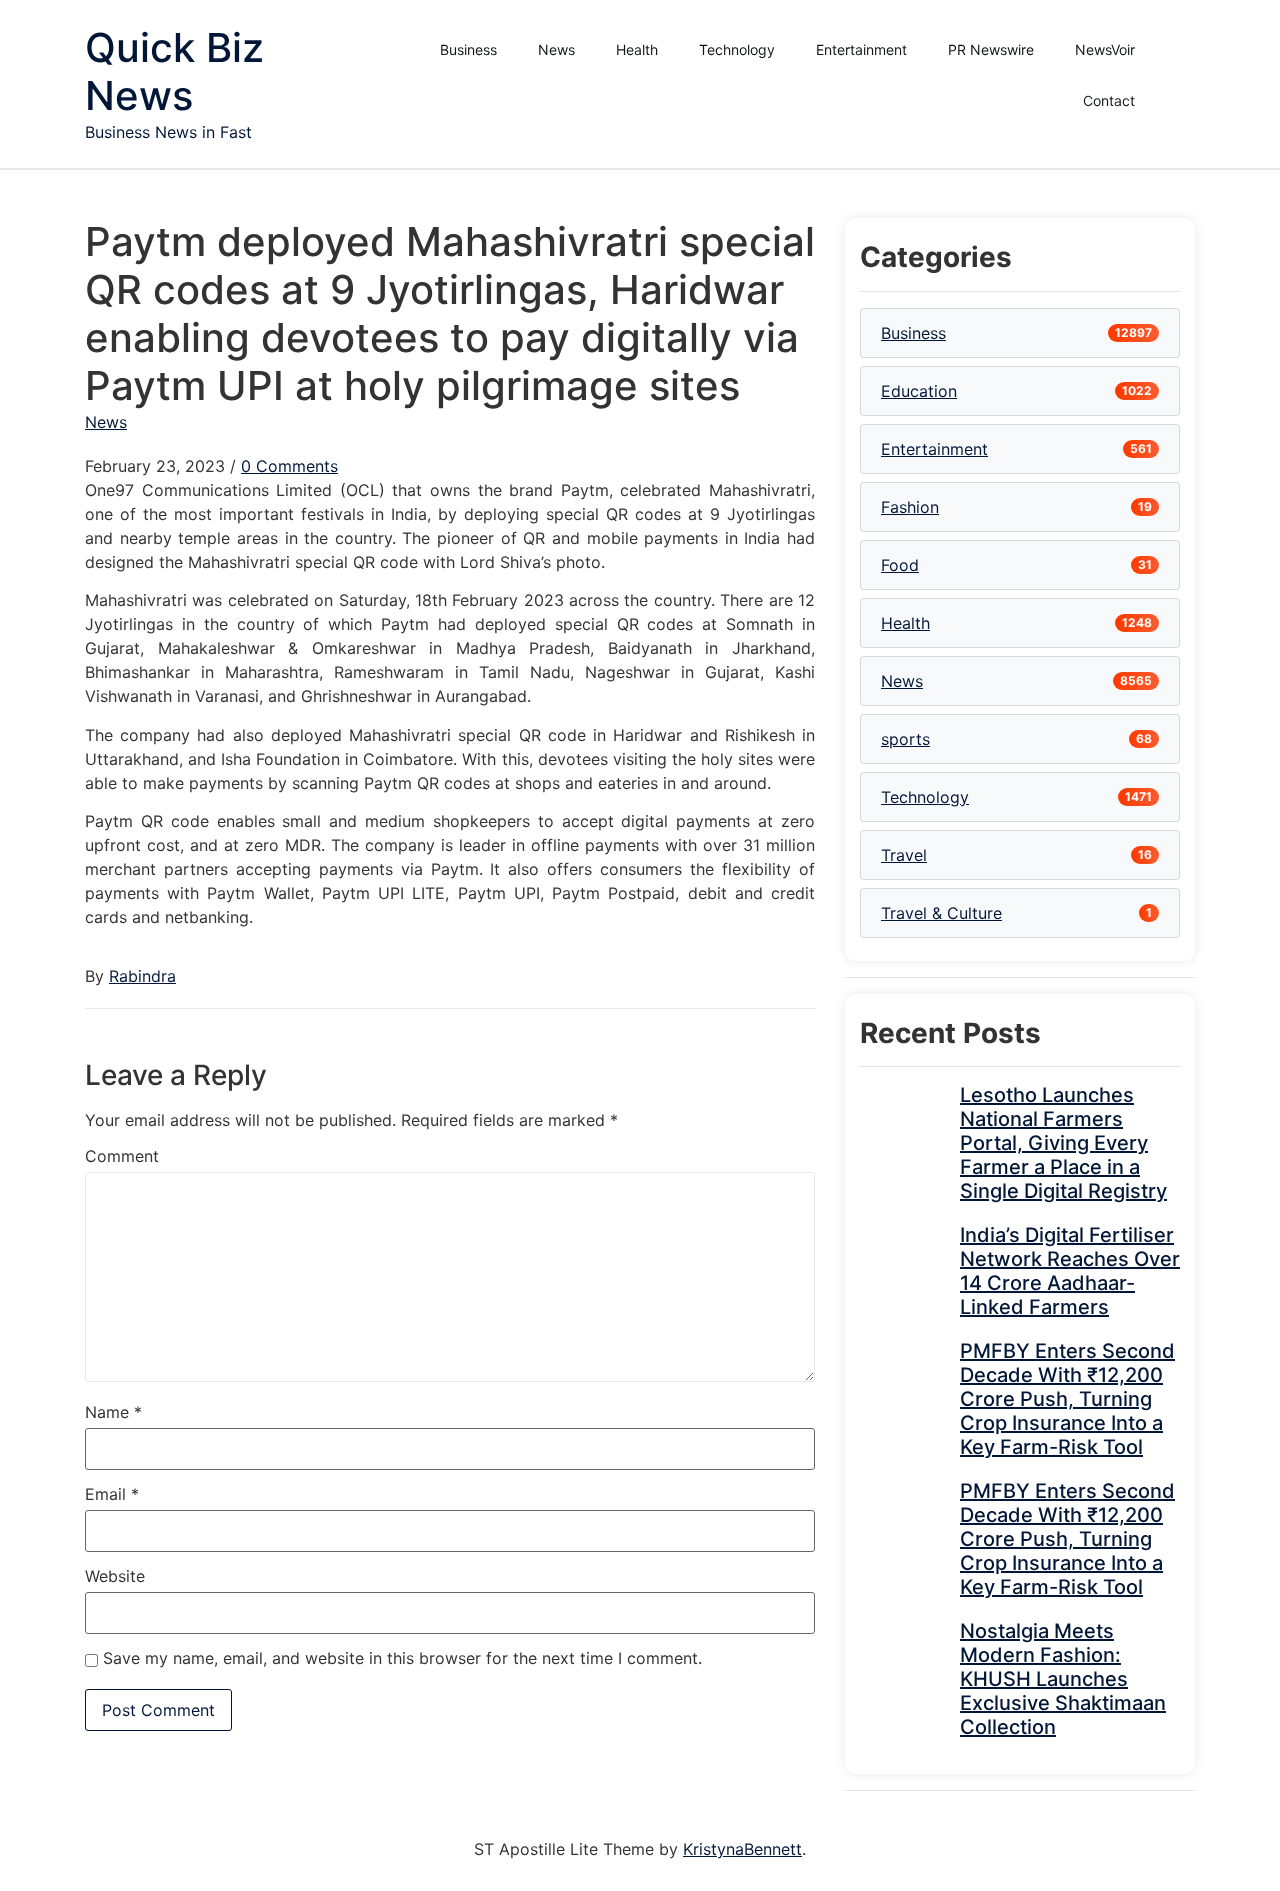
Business (468, 49)
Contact (1109, 100)
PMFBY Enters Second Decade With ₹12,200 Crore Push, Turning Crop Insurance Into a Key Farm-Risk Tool (1067, 1399)
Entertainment (861, 49)
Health (637, 49)
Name (113, 1412)
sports (905, 739)
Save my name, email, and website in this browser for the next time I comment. (402, 1658)
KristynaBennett (742, 1849)
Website (115, 1576)
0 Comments (289, 466)
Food (900, 565)
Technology (737, 49)
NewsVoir (1105, 49)
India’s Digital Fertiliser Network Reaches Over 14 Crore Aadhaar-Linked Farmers (1070, 1271)
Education (919, 391)
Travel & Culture (941, 913)
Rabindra (142, 976)
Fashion (910, 507)
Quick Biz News (174, 71)
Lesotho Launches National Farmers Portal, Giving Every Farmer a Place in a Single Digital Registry (1063, 1143)
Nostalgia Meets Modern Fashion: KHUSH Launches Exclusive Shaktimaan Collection (1063, 1679)
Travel (904, 855)
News (556, 49)
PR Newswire (991, 49)
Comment (122, 1156)
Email (112, 1494)
